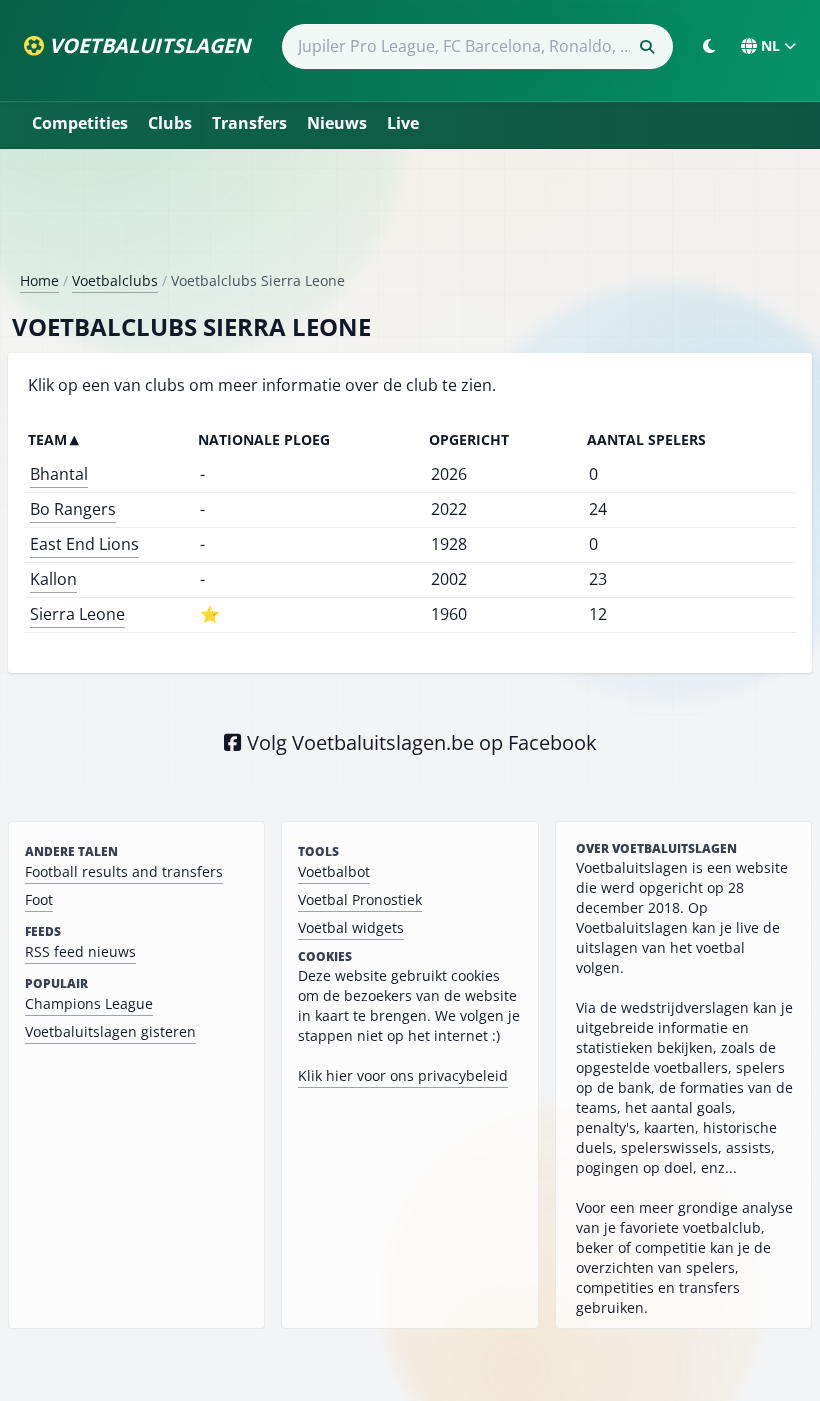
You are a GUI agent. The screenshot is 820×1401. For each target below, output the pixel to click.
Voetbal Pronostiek (360, 899)
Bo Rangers (73, 509)
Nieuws (337, 123)
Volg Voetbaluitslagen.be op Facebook (419, 742)
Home (39, 280)
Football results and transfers (124, 871)
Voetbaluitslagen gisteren (110, 1031)
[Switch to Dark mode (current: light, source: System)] (709, 46)
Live (403, 123)
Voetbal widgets (351, 927)
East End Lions (84, 544)
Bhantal (59, 474)
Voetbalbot (334, 871)
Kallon (53, 579)
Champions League (89, 1003)
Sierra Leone (77, 614)
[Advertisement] (410, 218)
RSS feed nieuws (80, 951)
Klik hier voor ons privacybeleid (403, 1075)
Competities (80, 123)
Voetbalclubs (115, 280)
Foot (39, 899)
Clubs (170, 123)
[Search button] (647, 47)
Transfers (249, 123)
